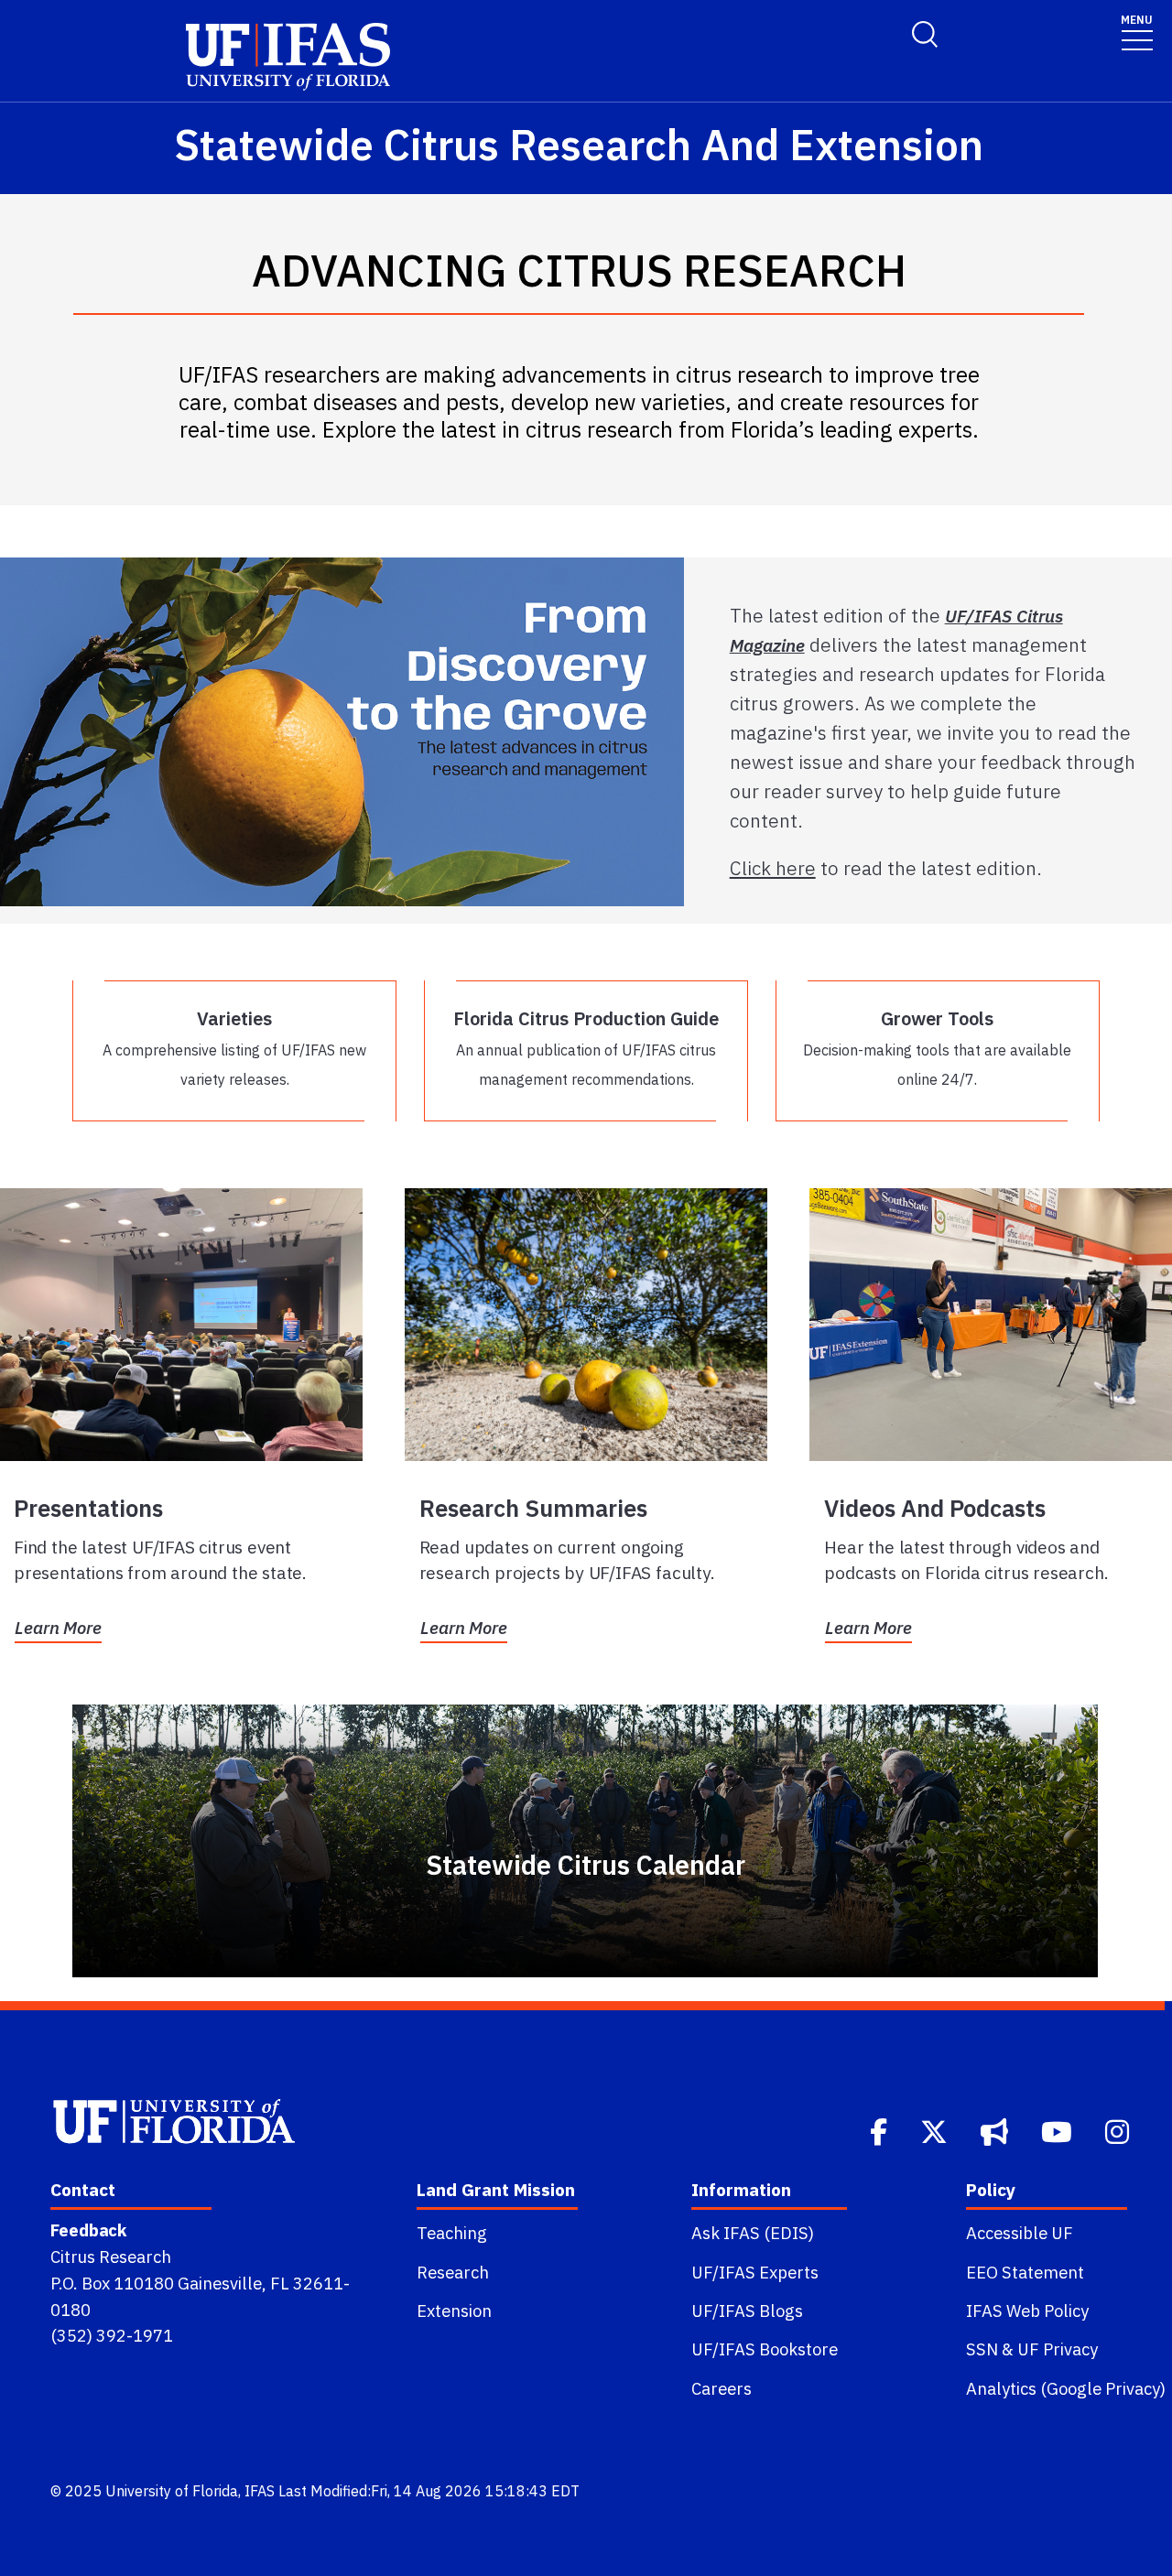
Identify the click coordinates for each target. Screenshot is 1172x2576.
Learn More (58, 1628)
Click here (773, 868)
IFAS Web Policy (1027, 2311)
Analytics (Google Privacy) (1066, 2388)
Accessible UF (1020, 2233)
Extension (454, 2311)
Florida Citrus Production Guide (586, 1047)
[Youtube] (1058, 2130)
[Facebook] (880, 2130)
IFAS (260, 2491)
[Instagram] (1119, 2130)
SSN (982, 2349)
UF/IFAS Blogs (747, 2311)
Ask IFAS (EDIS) (753, 2233)
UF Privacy (1058, 2349)
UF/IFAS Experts (755, 2272)
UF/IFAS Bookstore (765, 2349)
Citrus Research (111, 2257)
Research (453, 2272)
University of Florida (172, 2491)
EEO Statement (1025, 2272)
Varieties (234, 1047)
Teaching (452, 2233)
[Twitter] (936, 2130)
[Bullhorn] (996, 2130)
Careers (722, 2388)
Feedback (88, 2230)
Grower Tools (937, 1047)
